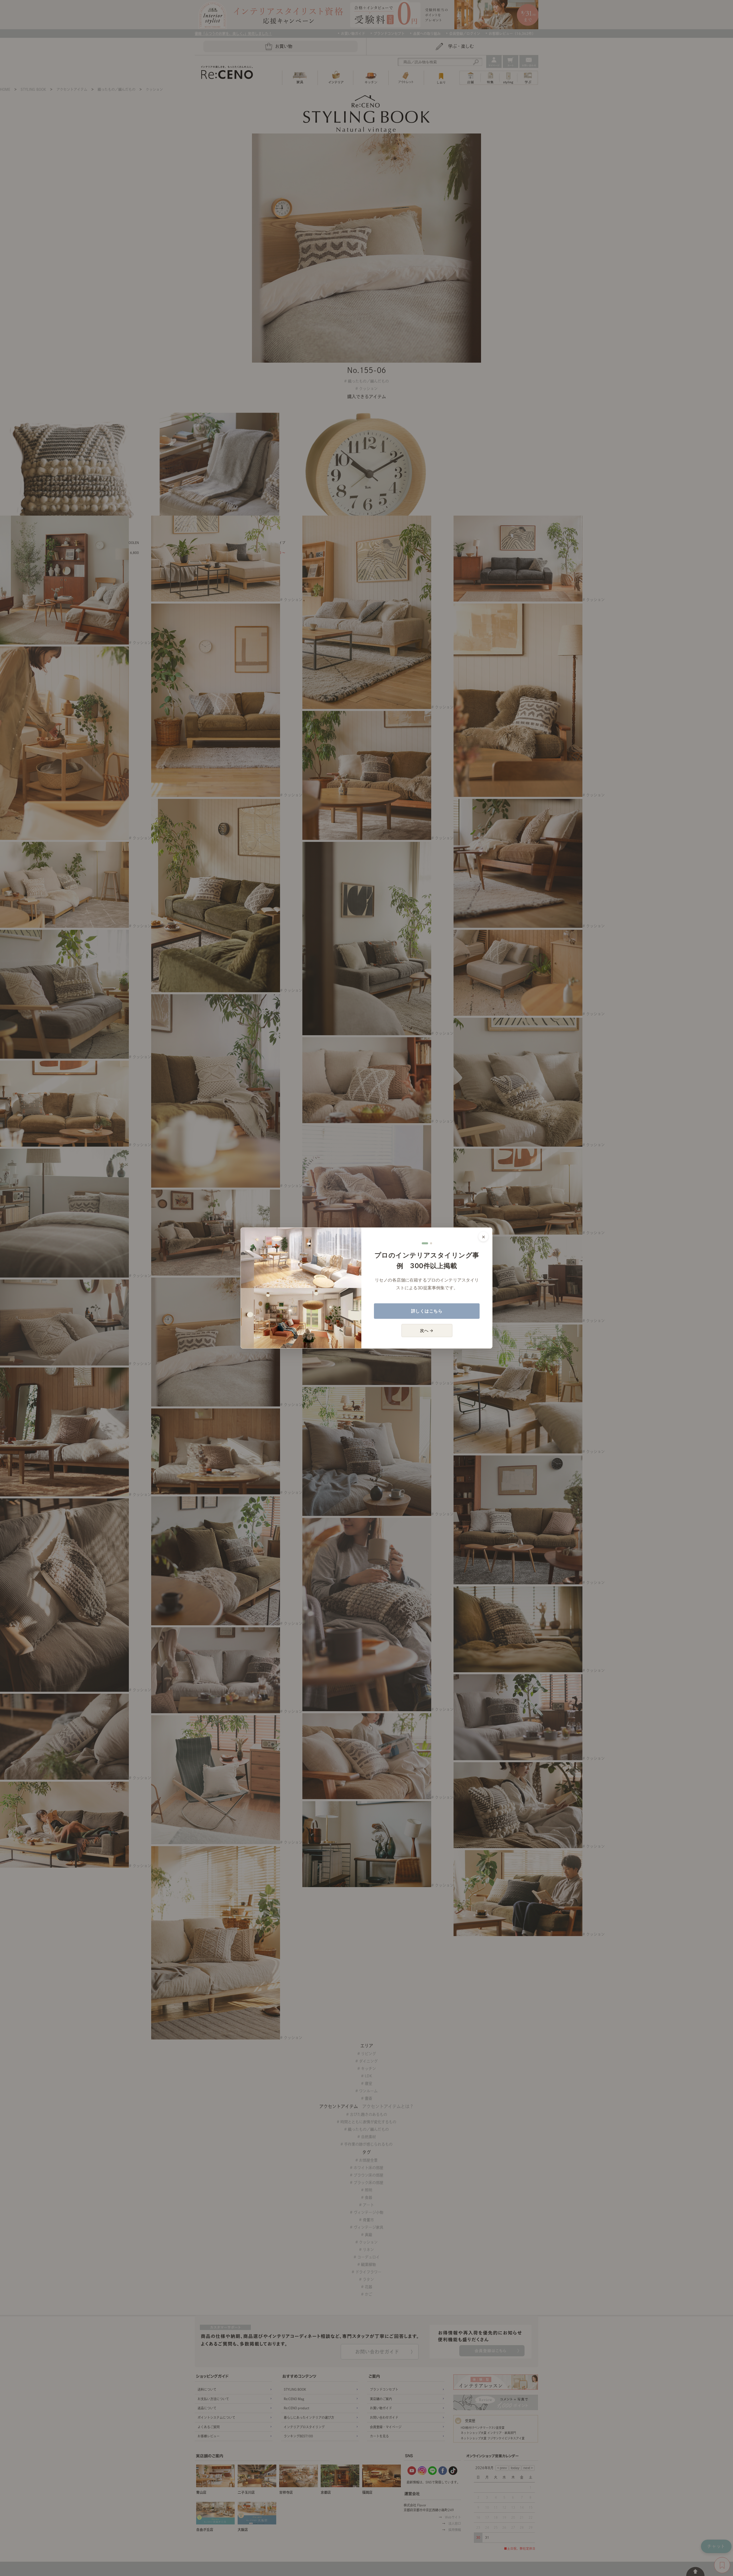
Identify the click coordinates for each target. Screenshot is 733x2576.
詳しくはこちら (427, 1311)
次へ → (427, 1330)
